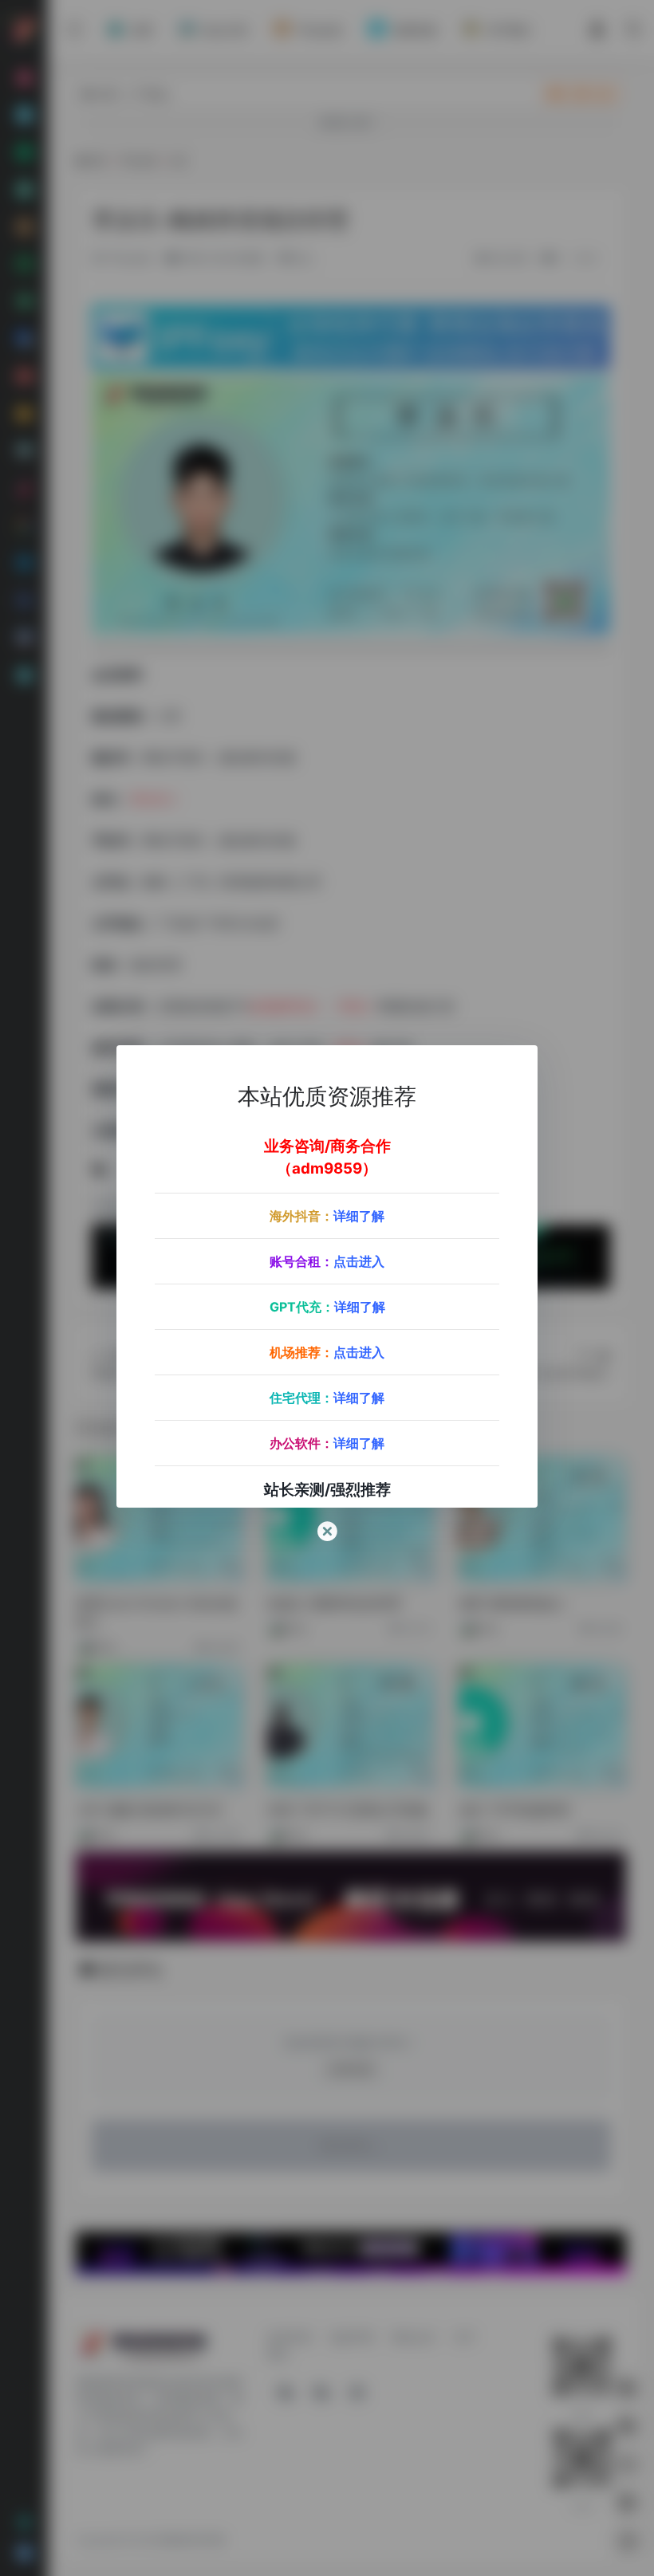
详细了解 (359, 1216)
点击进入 (359, 1261)
